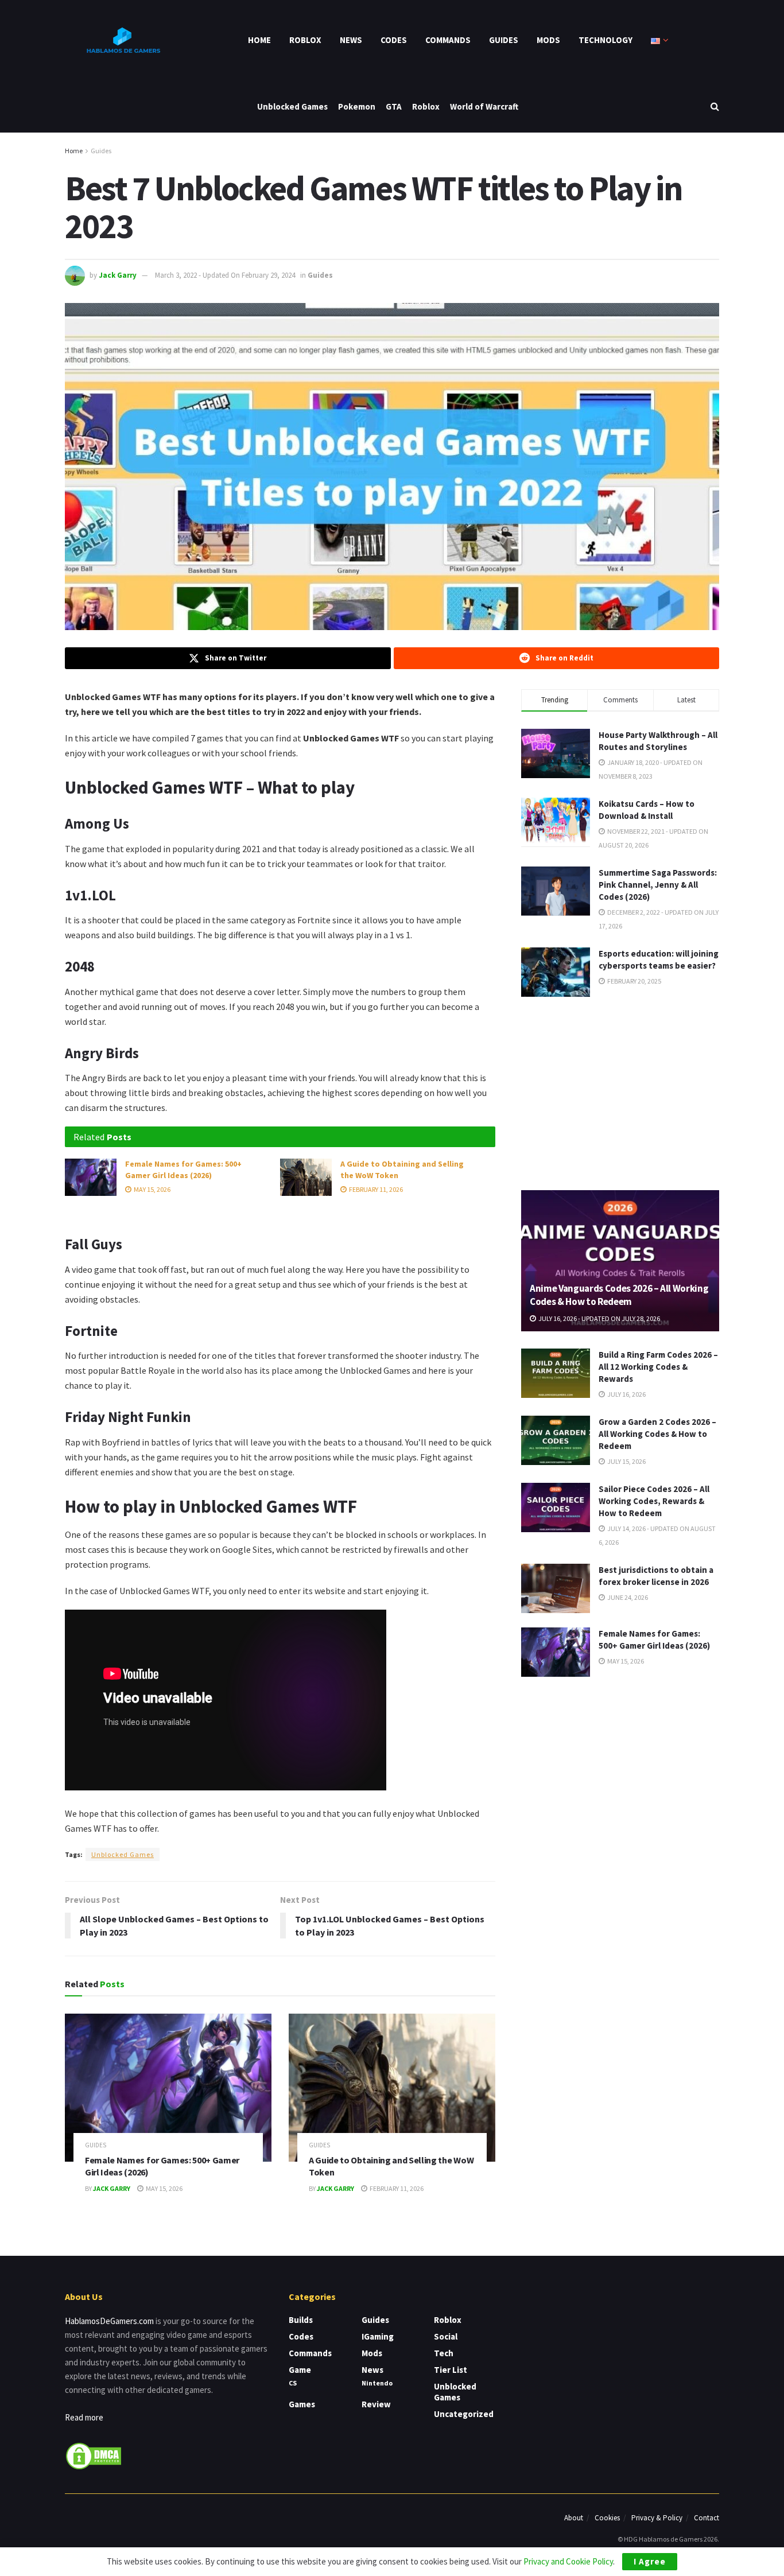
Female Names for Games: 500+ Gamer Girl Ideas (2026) (183, 1170)
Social (446, 2336)
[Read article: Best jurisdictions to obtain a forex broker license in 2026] (556, 1588)
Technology (606, 40)
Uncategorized (464, 2414)
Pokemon (357, 106)
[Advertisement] (620, 1091)
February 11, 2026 (375, 1189)
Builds (301, 2320)
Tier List (451, 2370)
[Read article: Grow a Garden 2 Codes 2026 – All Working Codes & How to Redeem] (556, 1440)
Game (300, 2370)
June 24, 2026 (627, 1597)
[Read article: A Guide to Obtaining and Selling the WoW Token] (306, 1177)
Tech (444, 2353)
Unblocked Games (292, 106)
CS (293, 2383)
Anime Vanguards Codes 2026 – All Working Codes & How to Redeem (619, 1295)
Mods (548, 40)
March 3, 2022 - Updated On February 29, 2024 (225, 275)
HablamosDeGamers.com (109, 2321)
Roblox (305, 40)
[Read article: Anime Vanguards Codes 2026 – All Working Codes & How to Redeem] (620, 1261)
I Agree (650, 2561)
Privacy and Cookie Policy (568, 2561)
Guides (504, 40)
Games (302, 2404)
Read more (84, 2417)
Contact (707, 2518)
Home (259, 40)
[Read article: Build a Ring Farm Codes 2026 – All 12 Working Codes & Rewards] (556, 1373)
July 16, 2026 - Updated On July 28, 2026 (599, 1318)
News (351, 40)
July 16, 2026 (626, 1394)
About (574, 2518)
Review (376, 2404)
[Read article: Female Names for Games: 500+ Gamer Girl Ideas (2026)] (91, 1177)
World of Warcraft (484, 106)
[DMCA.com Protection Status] (94, 2455)
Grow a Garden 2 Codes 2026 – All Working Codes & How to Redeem (657, 1434)
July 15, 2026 (626, 1461)
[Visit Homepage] (122, 40)
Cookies (607, 2518)
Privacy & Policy (657, 2518)
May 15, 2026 (152, 1189)
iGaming (378, 2336)
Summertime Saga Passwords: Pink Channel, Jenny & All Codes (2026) (658, 885)
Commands (448, 40)
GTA (394, 106)
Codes (394, 40)
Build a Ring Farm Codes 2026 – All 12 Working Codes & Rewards (658, 1367)
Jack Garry (118, 275)
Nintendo (377, 2383)
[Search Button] (715, 106)
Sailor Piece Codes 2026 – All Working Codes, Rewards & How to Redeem (654, 1501)
